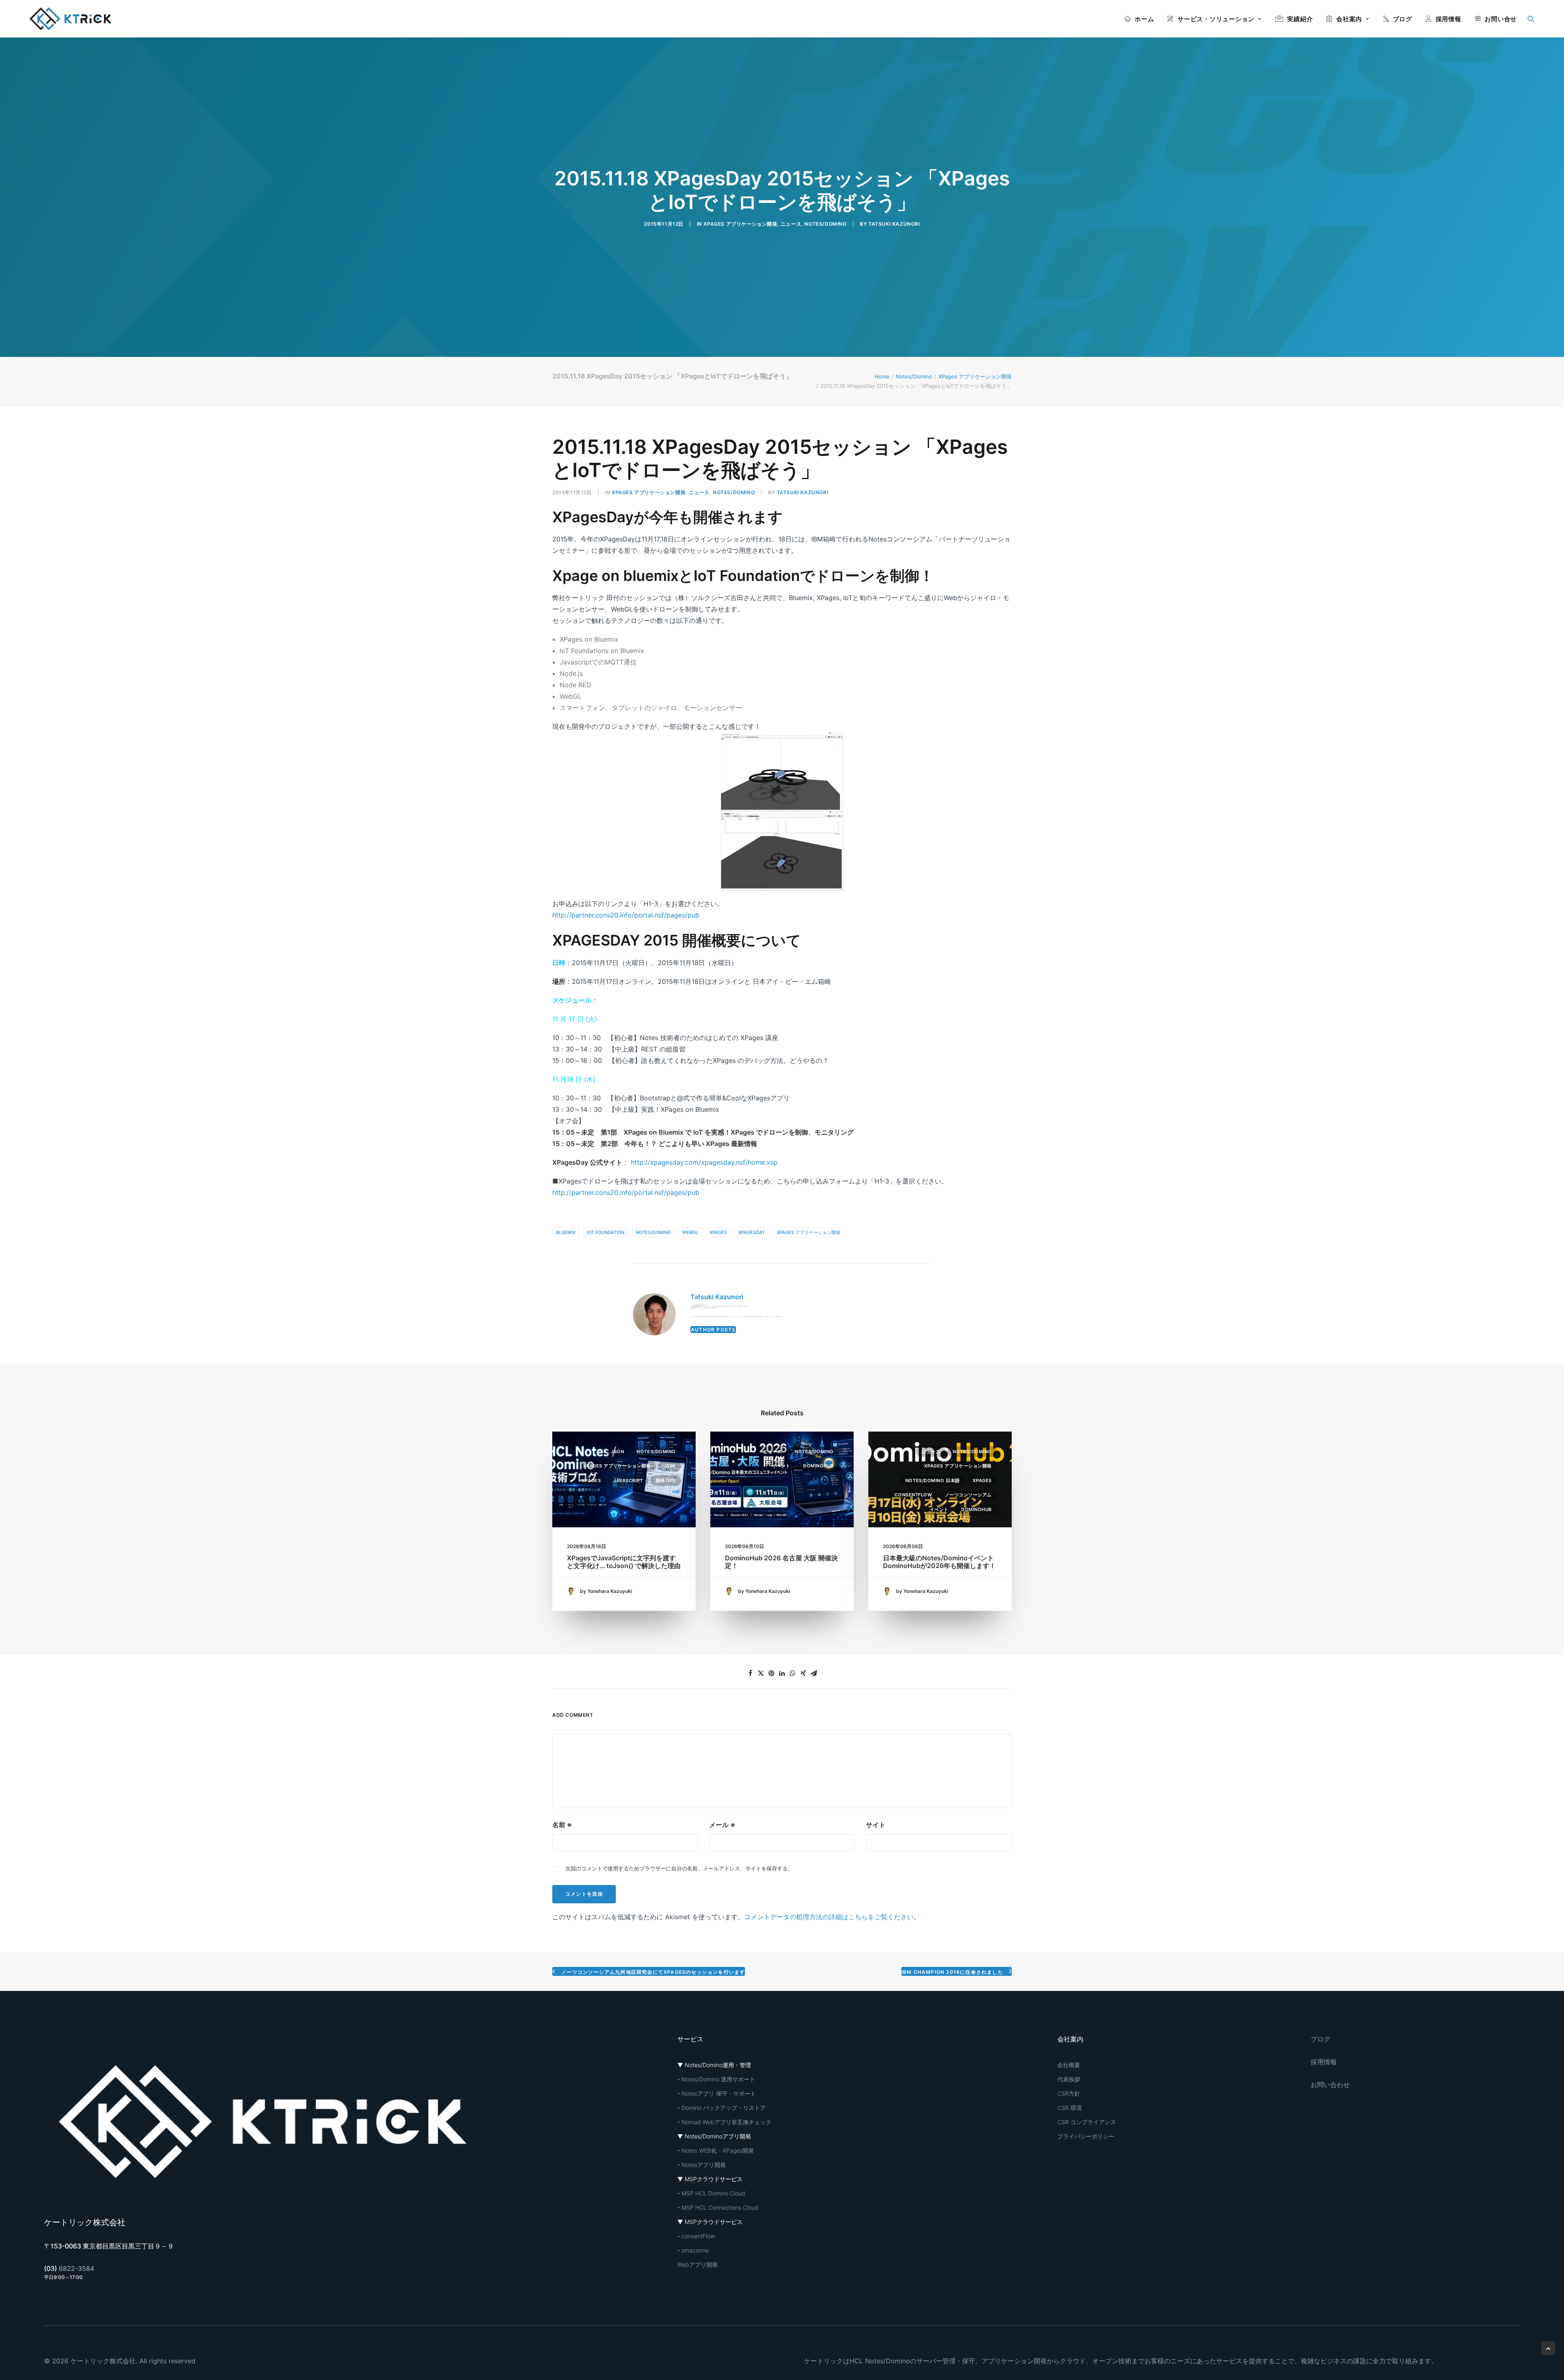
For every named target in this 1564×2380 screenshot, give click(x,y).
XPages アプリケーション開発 (740, 224)
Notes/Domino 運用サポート (718, 2079)
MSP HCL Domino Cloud (713, 2193)
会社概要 (1069, 2065)
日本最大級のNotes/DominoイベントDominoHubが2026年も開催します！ (939, 1562)
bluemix (566, 1232)
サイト (876, 1825)
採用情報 (1449, 19)
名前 (562, 1825)
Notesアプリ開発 (704, 2165)
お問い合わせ (1330, 2085)
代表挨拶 (1069, 2079)
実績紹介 (1300, 19)
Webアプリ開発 (697, 2265)
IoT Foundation (606, 1232)
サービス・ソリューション (1216, 19)
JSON (617, 1452)
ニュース (791, 224)
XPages (718, 1232)
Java (670, 1466)
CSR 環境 (1070, 2108)
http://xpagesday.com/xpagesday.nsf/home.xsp (704, 1162)
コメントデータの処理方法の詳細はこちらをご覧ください (829, 1917)
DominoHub (818, 1466)
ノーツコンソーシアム (969, 1495)
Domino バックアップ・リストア (724, 2108)
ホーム (1144, 19)
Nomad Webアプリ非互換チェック (726, 2122)
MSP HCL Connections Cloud (720, 2207)
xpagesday (752, 1232)
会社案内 (1349, 19)
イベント (781, 1466)
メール (722, 1825)
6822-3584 (76, 2268)
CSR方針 (1069, 2093)
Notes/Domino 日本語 (933, 1480)
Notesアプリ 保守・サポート (719, 2093)
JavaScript (628, 1480)
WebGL (690, 1232)
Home (882, 376)
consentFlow (913, 1495)
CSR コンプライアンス (1087, 2122)
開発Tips (666, 1480)
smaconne (695, 2250)
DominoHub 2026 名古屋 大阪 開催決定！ (781, 1562)
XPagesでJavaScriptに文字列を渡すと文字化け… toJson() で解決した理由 (624, 1562)
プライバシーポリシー (1086, 2136)
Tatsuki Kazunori (894, 224)
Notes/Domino (825, 224)
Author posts (713, 1330)
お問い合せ (1501, 19)
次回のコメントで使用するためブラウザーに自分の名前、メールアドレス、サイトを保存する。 (679, 1868)
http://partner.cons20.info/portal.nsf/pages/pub (626, 915)
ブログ (1403, 19)
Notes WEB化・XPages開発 (718, 2150)
